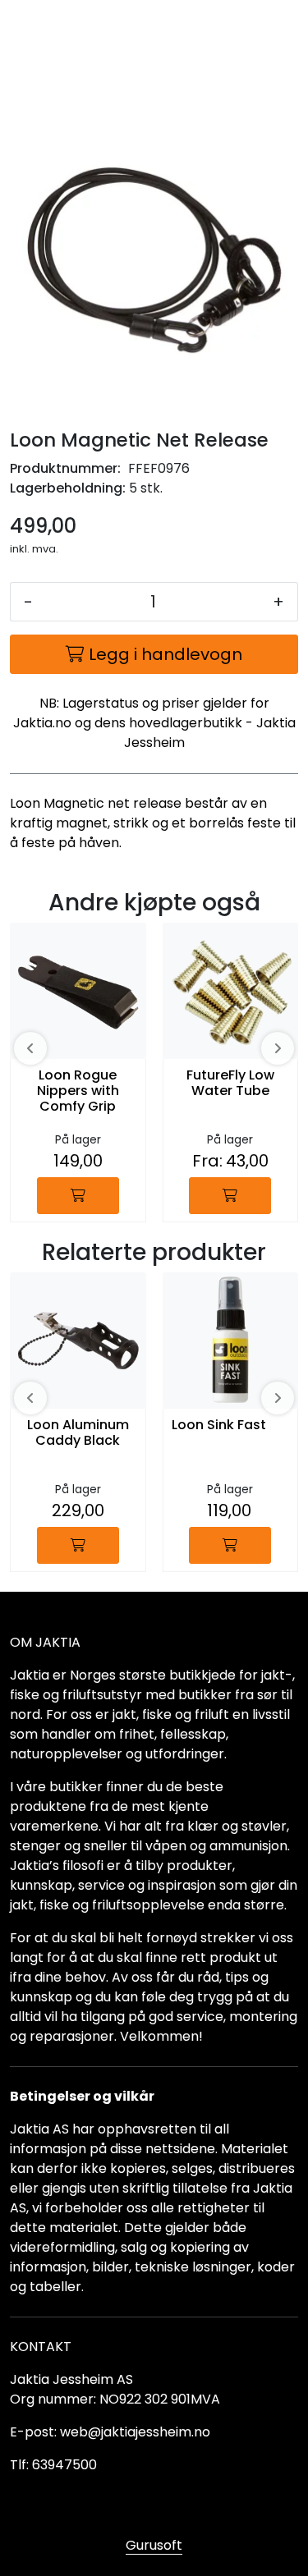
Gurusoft (154, 2545)
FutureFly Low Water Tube (230, 1084)
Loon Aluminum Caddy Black (78, 1433)
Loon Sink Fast (219, 1426)
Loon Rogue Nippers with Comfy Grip (78, 1091)
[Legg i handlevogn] (78, 1196)
